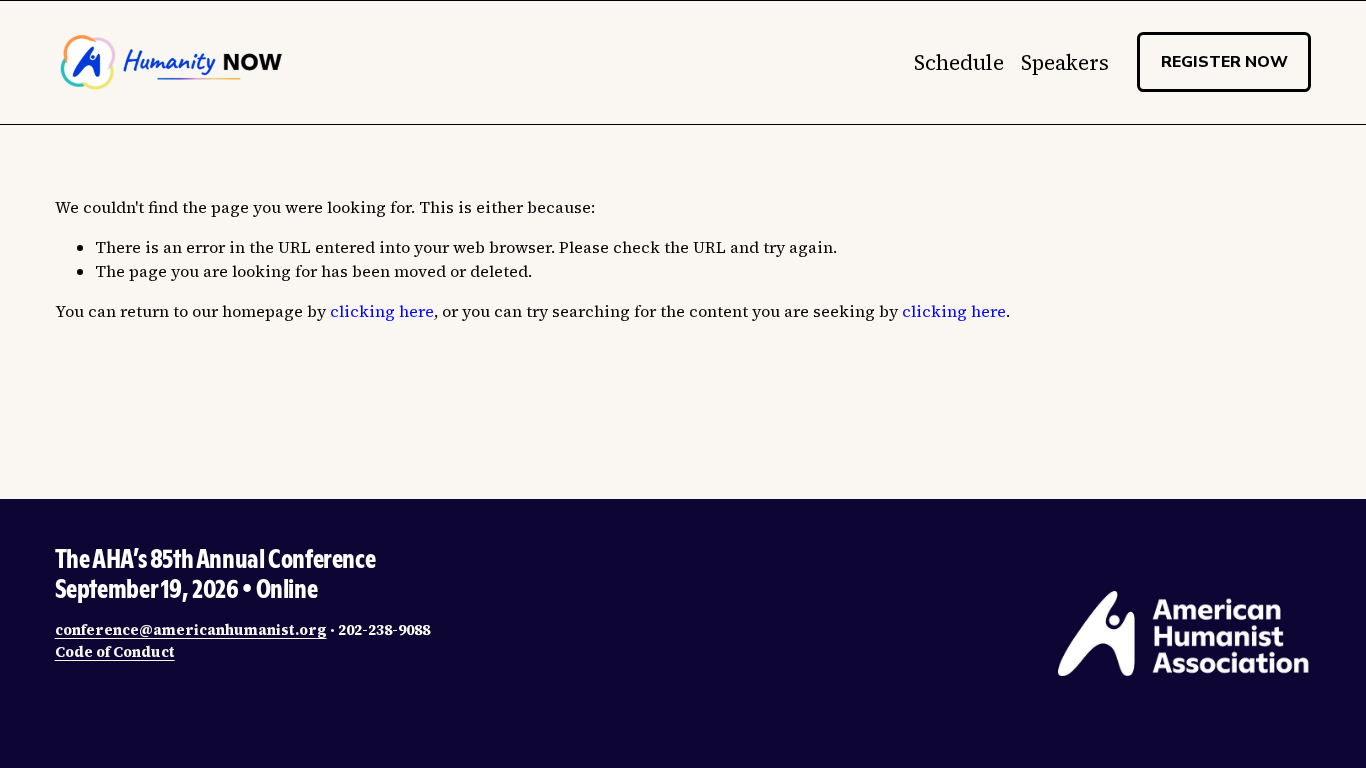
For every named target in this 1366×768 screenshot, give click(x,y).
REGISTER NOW (1224, 62)
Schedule (959, 62)
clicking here (382, 311)
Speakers (1065, 62)
